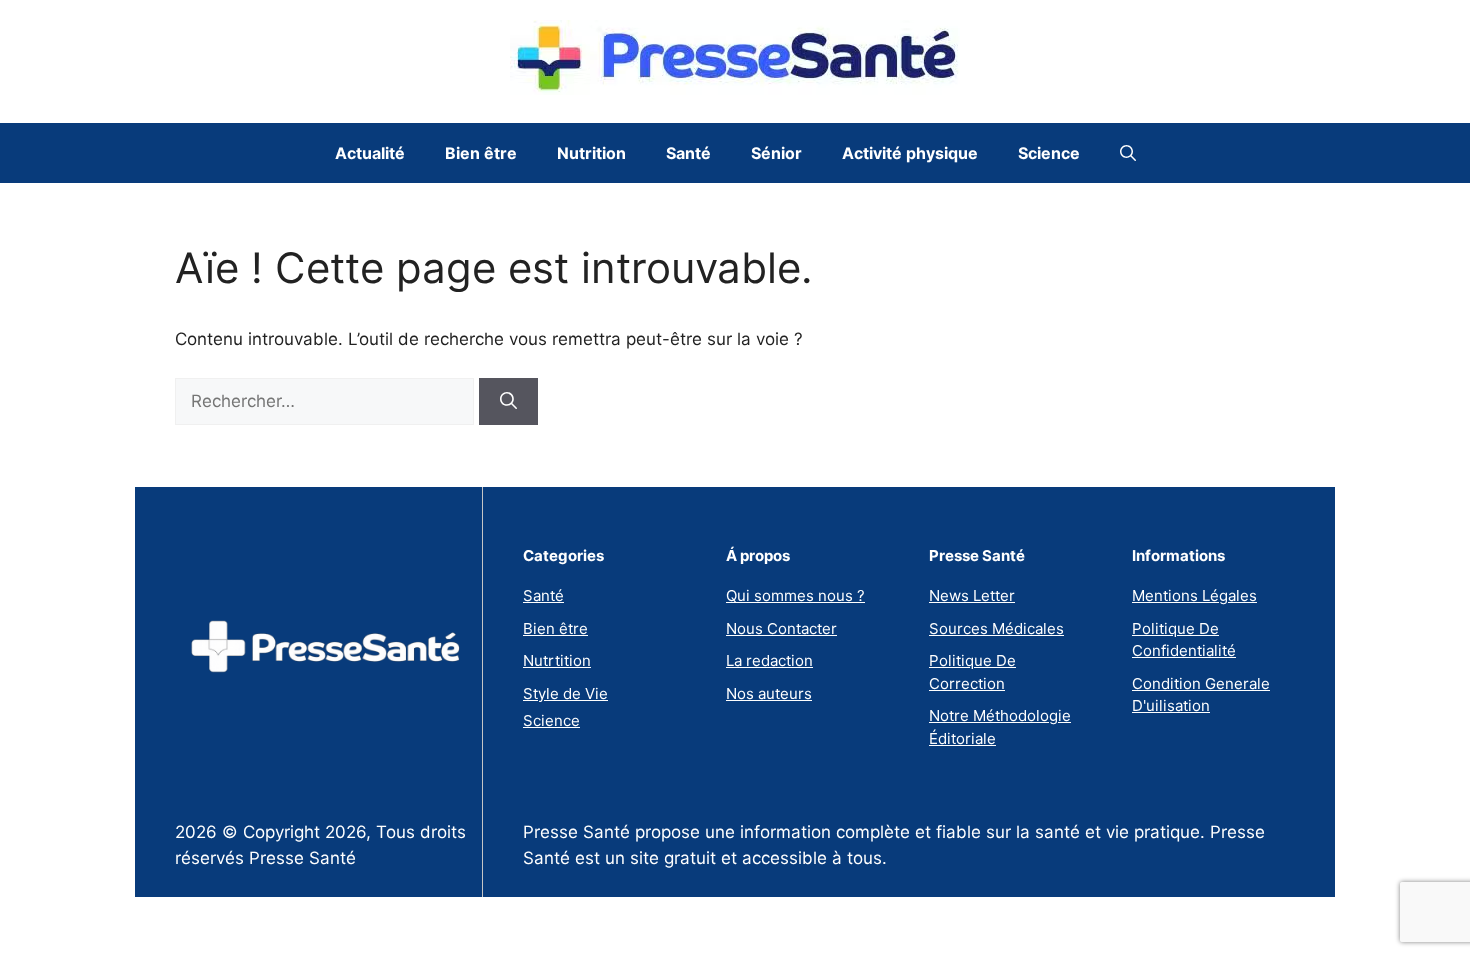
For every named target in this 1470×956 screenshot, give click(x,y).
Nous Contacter (781, 628)
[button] (1128, 153)
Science (1049, 153)
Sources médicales (996, 628)
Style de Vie (565, 693)
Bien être (481, 153)
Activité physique (910, 153)
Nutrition (591, 153)
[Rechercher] (508, 402)
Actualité (370, 153)
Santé (688, 153)
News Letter (972, 595)
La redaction (769, 660)
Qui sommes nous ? (795, 595)
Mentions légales (1194, 595)
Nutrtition (557, 660)
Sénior (776, 153)
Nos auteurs (769, 693)
